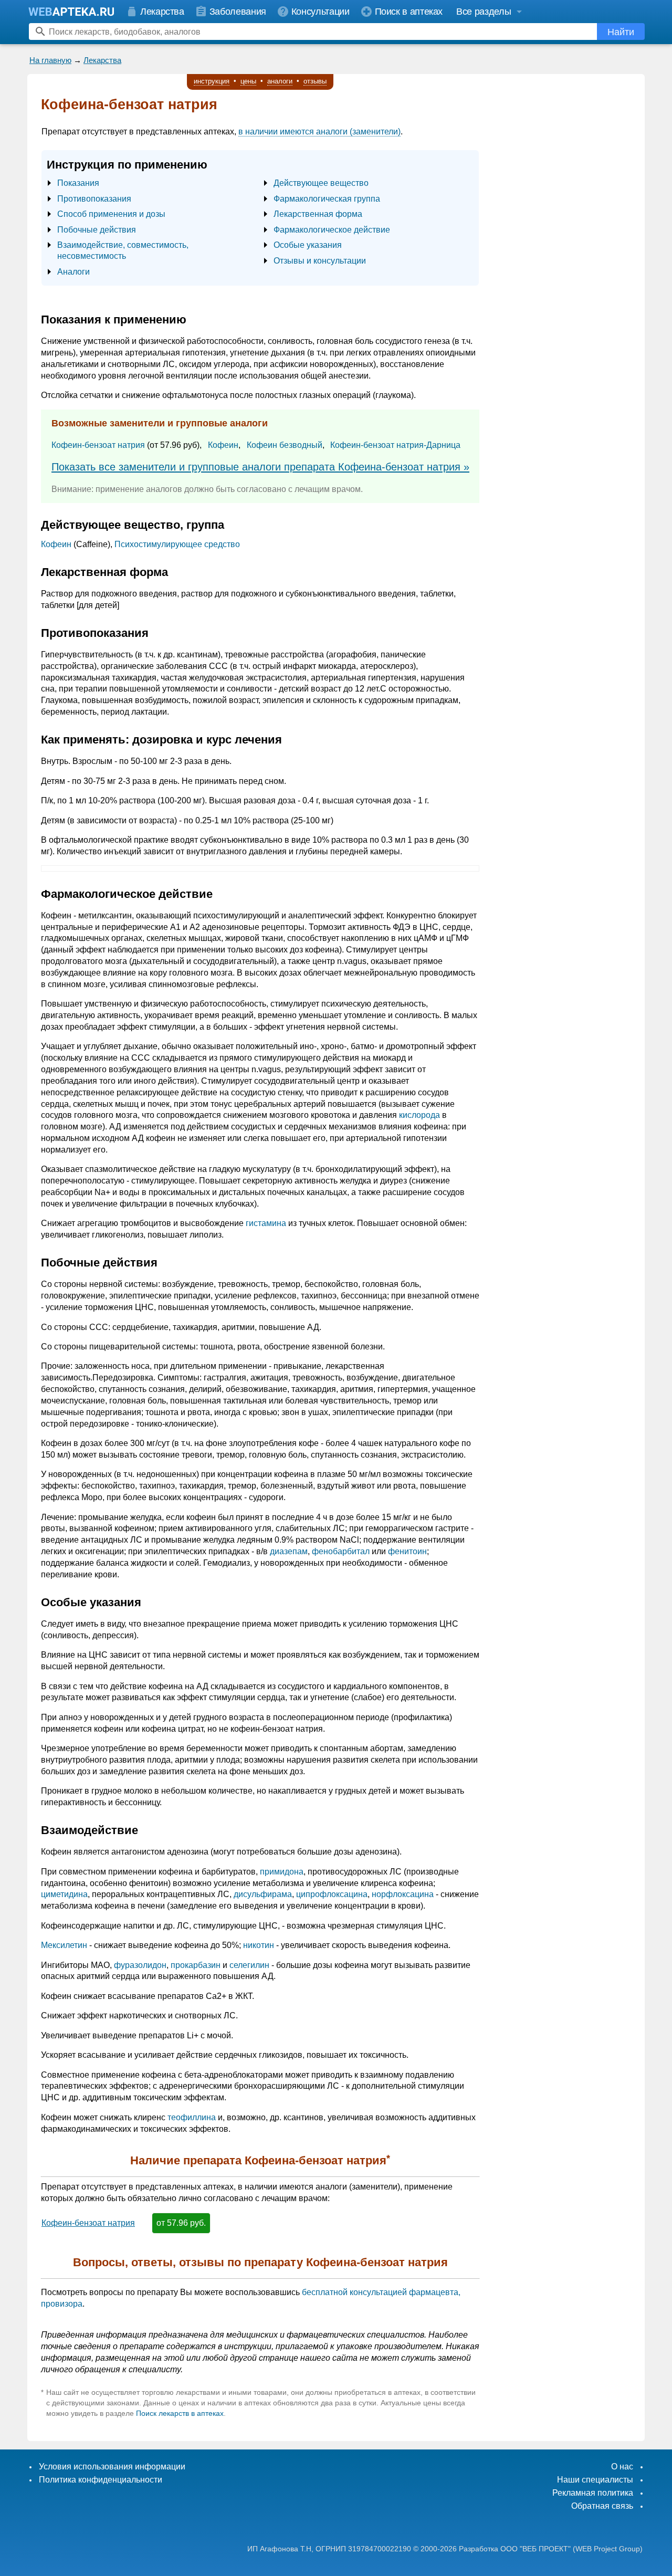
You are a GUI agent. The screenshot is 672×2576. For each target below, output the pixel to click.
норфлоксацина (403, 1894)
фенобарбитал (341, 1551)
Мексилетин (64, 1945)
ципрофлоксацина (332, 1894)
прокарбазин (196, 1965)
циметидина (64, 1894)
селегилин (249, 1965)
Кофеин (223, 445)
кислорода (419, 1115)
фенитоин (407, 1551)
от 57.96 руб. (181, 2223)
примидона (282, 1872)
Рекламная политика (593, 2493)
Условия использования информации (112, 2467)
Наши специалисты (595, 2480)
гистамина (266, 1223)
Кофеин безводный (285, 445)
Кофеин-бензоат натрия (98, 445)
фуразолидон (140, 1965)
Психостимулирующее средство (177, 544)
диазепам (289, 1551)
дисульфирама (263, 1894)
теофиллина (192, 2117)
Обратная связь (602, 2506)
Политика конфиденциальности (101, 2480)
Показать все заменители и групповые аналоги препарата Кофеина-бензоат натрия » (260, 467)
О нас (622, 2467)
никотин (259, 1945)
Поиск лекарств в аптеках (180, 2413)
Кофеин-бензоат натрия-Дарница (395, 445)
